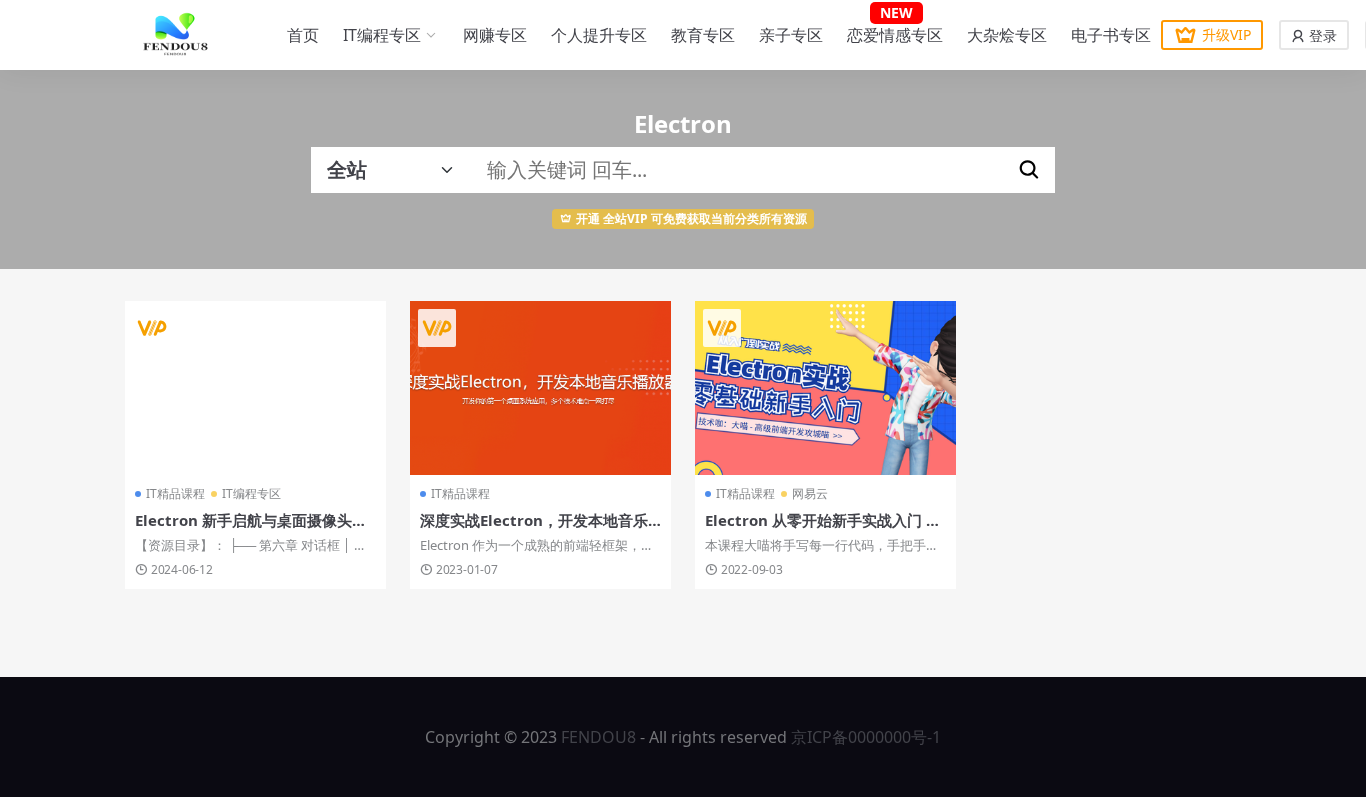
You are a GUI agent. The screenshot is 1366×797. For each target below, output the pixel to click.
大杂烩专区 (1007, 35)
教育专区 (703, 35)
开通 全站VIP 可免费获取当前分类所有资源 (691, 218)
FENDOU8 (598, 737)
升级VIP (1226, 34)
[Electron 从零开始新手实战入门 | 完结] (825, 388)
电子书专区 (1111, 35)
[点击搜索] (1029, 170)
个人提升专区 (599, 35)
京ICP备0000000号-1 (866, 737)
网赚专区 (495, 35)
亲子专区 (791, 35)
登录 (1321, 35)
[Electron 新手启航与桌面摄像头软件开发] (255, 388)
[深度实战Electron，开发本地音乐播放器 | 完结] (540, 388)
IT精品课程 (175, 493)
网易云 (810, 493)
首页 (303, 35)
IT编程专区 (382, 35)
